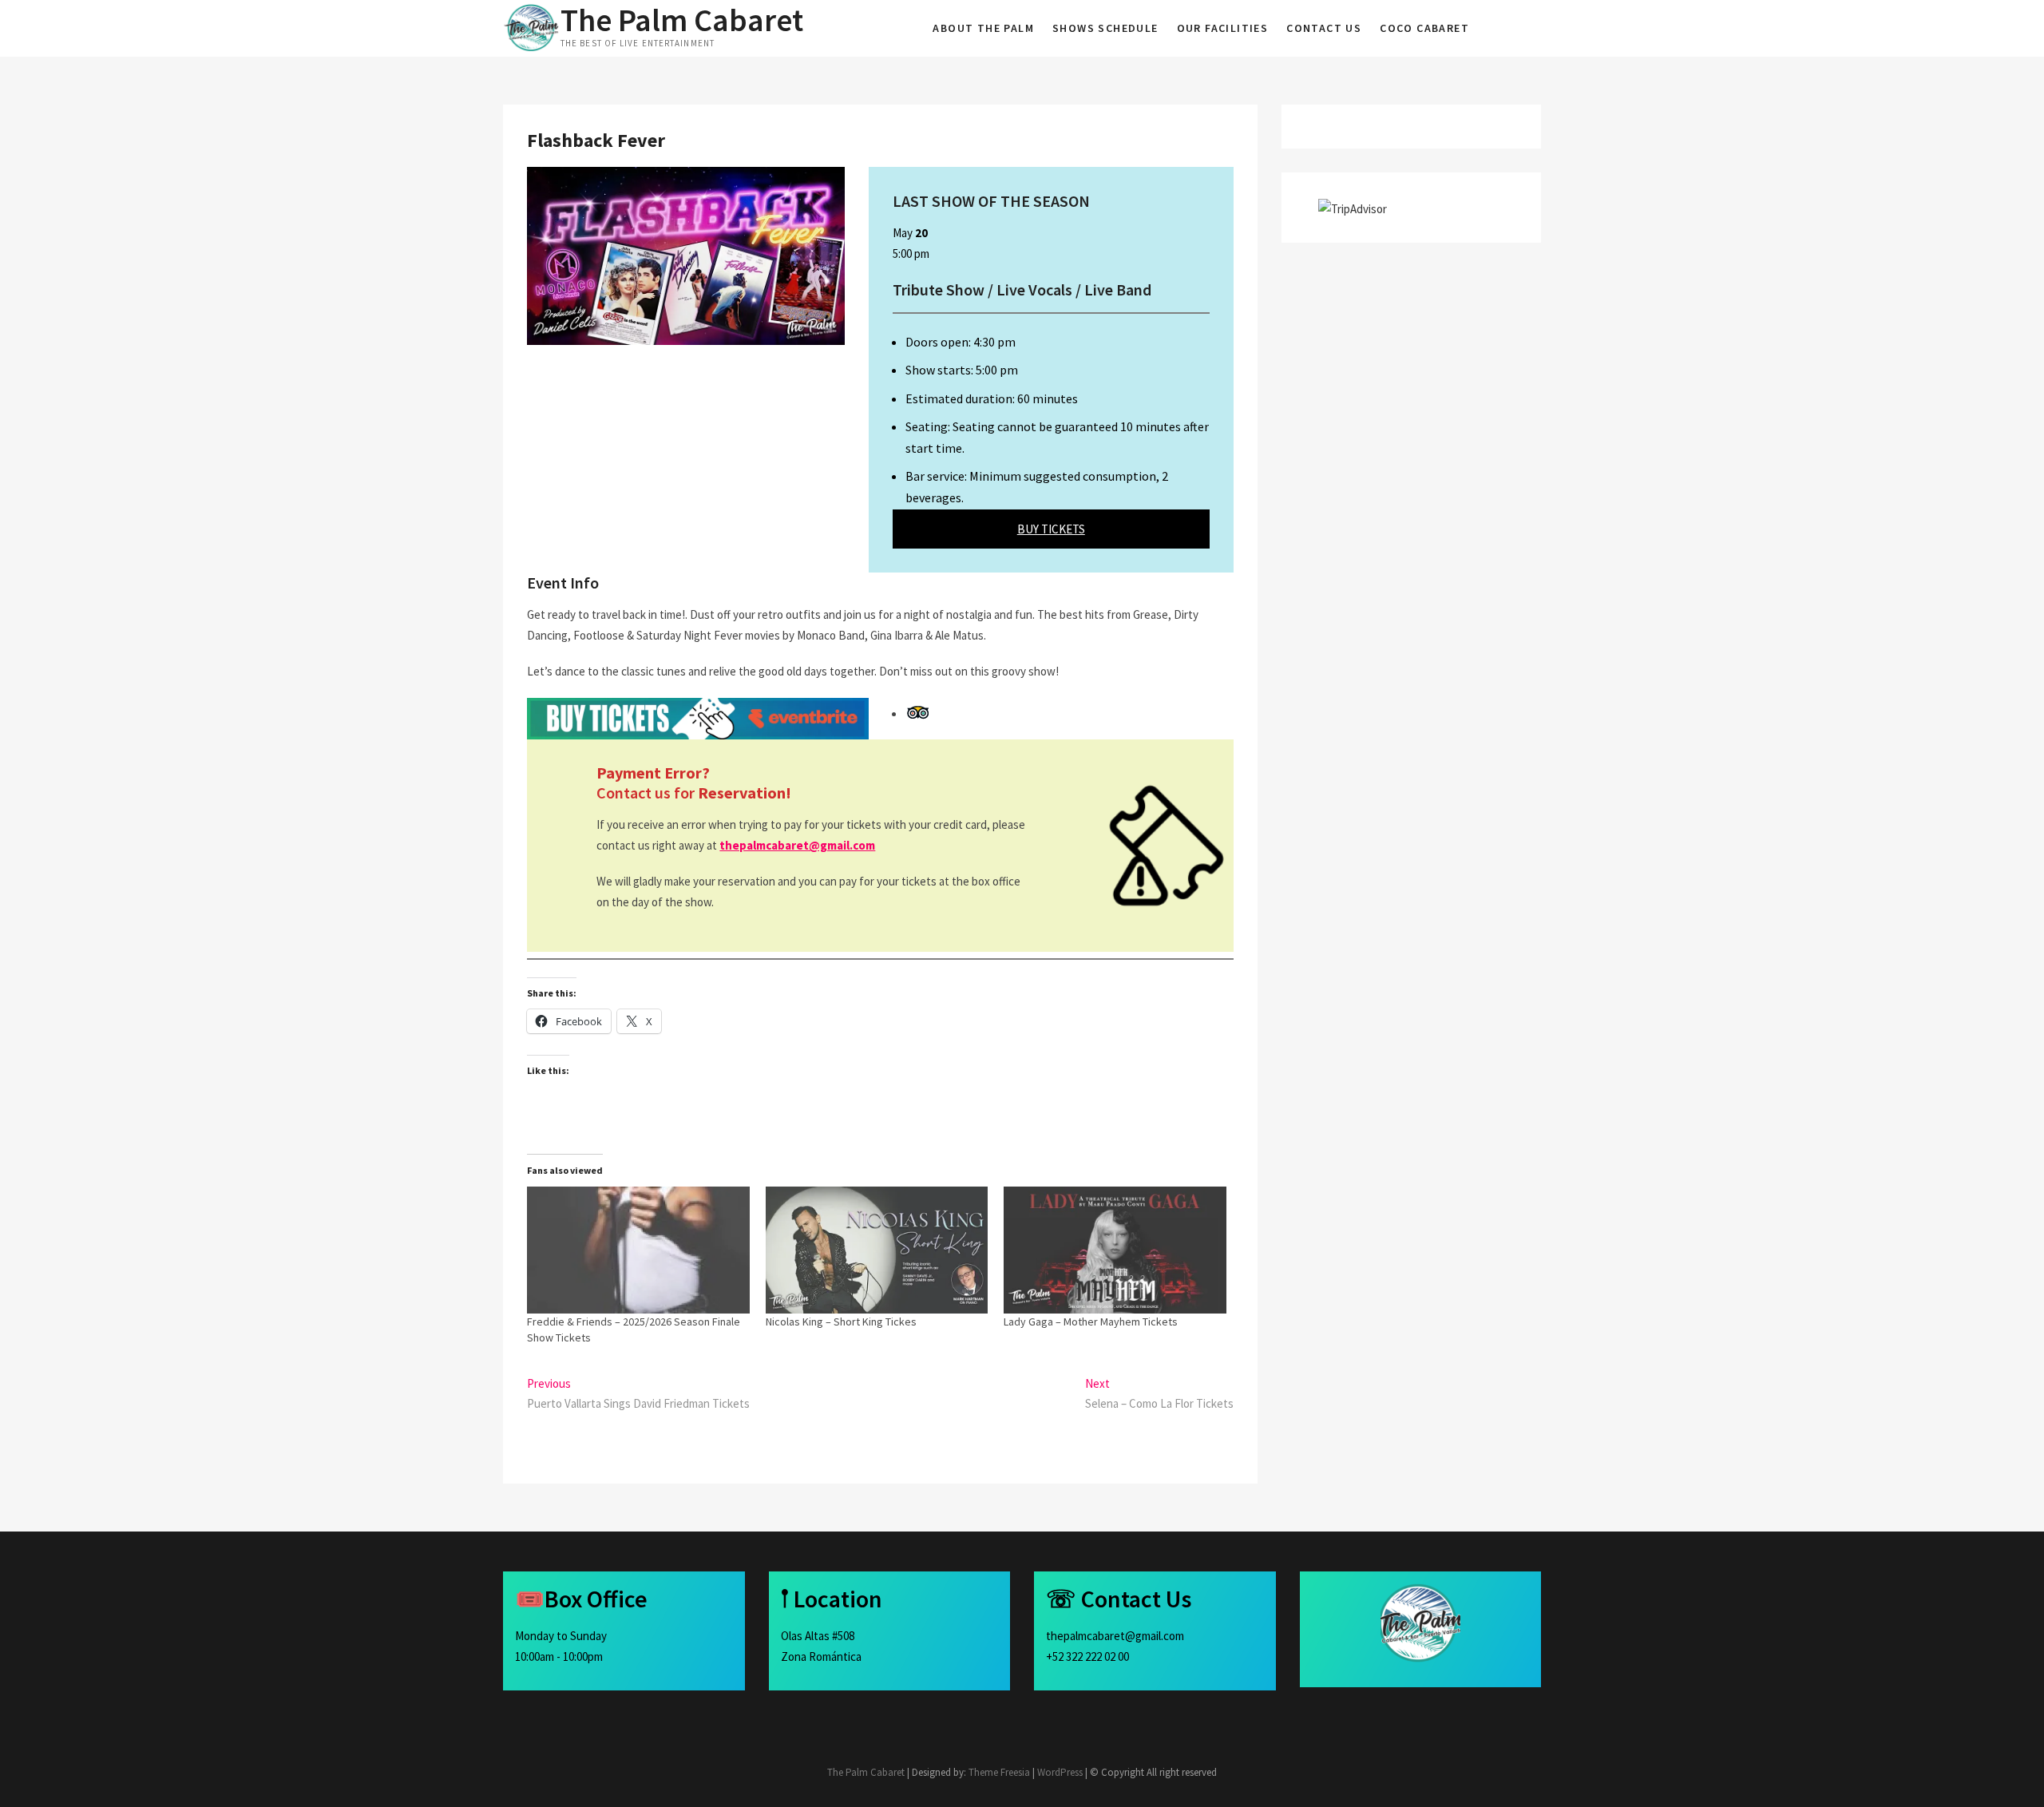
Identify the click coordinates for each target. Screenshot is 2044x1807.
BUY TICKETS (1051, 529)
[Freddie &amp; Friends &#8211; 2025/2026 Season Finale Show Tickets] (638, 1250)
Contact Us (1324, 28)
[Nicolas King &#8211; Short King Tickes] (877, 1250)
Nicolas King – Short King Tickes (841, 1322)
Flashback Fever (596, 140)
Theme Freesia (999, 1772)
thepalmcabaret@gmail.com (797, 845)
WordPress (1060, 1772)
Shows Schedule (1105, 28)
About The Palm (983, 28)
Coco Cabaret (1424, 28)
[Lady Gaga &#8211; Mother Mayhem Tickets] (1115, 1250)
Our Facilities (1223, 28)
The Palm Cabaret (682, 20)
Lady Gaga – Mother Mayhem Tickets (1091, 1322)
